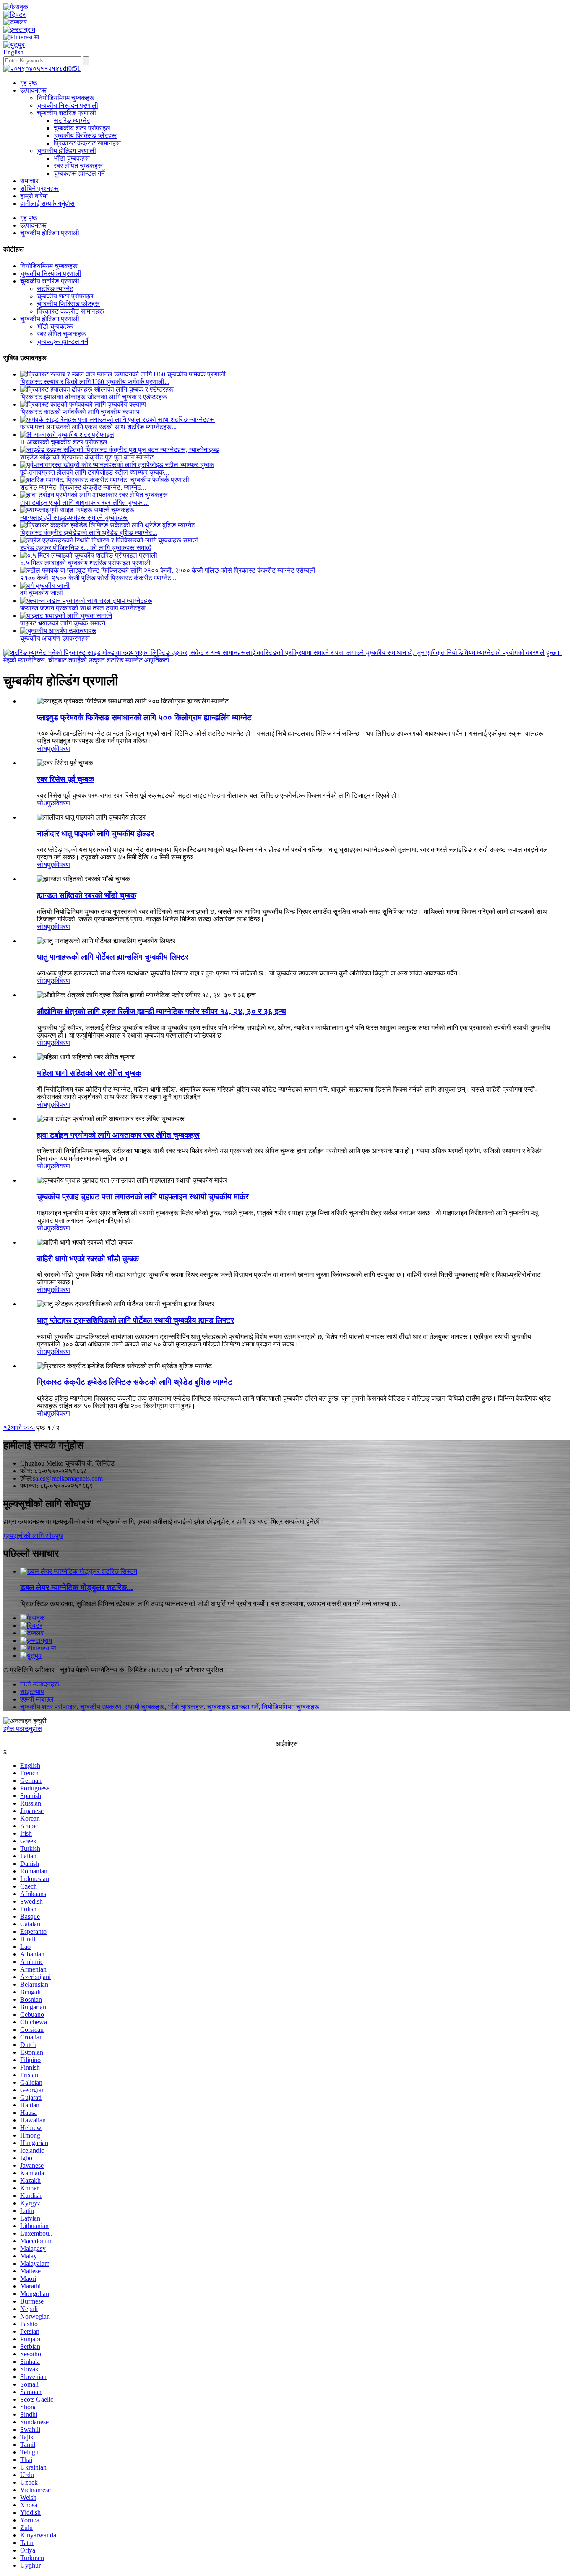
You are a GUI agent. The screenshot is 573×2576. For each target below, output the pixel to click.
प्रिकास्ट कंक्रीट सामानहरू (87, 143)
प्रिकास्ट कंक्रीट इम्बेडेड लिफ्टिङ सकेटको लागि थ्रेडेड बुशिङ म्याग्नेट (135, 1382)
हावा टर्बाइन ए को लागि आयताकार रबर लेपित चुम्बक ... (85, 502)
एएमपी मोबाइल (37, 1699)
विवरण (62, 748)
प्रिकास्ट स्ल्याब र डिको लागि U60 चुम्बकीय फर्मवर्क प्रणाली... (95, 382)
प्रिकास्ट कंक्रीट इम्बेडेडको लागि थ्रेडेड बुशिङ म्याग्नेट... (89, 533)
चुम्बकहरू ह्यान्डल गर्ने (79, 173)
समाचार (29, 181)
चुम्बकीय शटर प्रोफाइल (82, 128)
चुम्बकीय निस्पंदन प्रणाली (68, 105)
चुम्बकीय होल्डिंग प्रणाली (66, 151)
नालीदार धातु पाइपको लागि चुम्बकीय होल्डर (95, 834)
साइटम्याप (32, 1692)
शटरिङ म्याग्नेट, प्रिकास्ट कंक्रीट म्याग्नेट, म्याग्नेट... (83, 487)
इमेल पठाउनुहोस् (23, 1729)
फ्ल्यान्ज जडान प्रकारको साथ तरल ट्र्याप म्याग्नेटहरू (83, 608)
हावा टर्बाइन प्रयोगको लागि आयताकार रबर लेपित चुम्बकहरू (118, 1135)
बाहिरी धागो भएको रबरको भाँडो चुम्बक (88, 1259)
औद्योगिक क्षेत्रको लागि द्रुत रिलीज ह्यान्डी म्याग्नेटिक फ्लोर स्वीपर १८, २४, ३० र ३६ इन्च (161, 1011)
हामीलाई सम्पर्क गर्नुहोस (47, 204)
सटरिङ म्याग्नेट (72, 121)
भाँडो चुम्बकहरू (72, 158)
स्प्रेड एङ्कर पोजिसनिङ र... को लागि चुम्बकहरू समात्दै (86, 548)
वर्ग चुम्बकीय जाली (42, 593)
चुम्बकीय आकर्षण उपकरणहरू (55, 638)
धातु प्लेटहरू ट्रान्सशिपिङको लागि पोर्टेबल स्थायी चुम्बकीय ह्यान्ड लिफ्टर (135, 1320)
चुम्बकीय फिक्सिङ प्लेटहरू (85, 136)
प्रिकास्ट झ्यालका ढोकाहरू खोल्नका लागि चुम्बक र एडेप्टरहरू (94, 397)
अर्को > (19, 1428)
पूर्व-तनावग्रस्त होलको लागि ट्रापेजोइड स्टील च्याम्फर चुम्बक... (95, 472)
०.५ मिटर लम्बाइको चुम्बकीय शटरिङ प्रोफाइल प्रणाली (85, 563)
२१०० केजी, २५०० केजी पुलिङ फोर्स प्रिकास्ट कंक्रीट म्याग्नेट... (98, 578)
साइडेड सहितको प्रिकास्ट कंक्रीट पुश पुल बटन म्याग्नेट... (89, 457)
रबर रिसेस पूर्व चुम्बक (65, 779)
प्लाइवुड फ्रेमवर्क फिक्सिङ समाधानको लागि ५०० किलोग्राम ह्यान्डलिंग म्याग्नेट (144, 717)
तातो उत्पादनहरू (40, 1684)
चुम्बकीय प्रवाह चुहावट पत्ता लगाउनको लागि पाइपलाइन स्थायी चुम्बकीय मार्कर (143, 1197)
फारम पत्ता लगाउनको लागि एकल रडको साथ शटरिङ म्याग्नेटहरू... (98, 427)
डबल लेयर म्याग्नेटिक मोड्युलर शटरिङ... (77, 1587)
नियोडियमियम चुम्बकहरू (66, 98)
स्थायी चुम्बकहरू (145, 1707)
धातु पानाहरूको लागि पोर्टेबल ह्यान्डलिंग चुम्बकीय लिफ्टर (113, 957)
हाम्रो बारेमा (34, 196)
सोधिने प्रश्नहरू (39, 188)
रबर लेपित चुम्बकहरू (78, 166)
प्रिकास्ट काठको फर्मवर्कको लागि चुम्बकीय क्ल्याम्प (80, 412)
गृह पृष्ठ (29, 83)
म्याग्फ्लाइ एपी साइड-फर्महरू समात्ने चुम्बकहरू (74, 518)
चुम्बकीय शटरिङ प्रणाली (66, 113)
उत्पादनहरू (33, 90)
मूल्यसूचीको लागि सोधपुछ (33, 1536)
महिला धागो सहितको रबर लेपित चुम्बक (89, 1073)
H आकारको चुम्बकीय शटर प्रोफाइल (64, 442)
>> (31, 1428)
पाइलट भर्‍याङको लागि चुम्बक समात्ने (63, 623)
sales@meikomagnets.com (68, 1478)
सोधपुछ (46, 748)
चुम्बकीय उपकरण (101, 1707)
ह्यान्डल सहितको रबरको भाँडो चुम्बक (87, 895)
